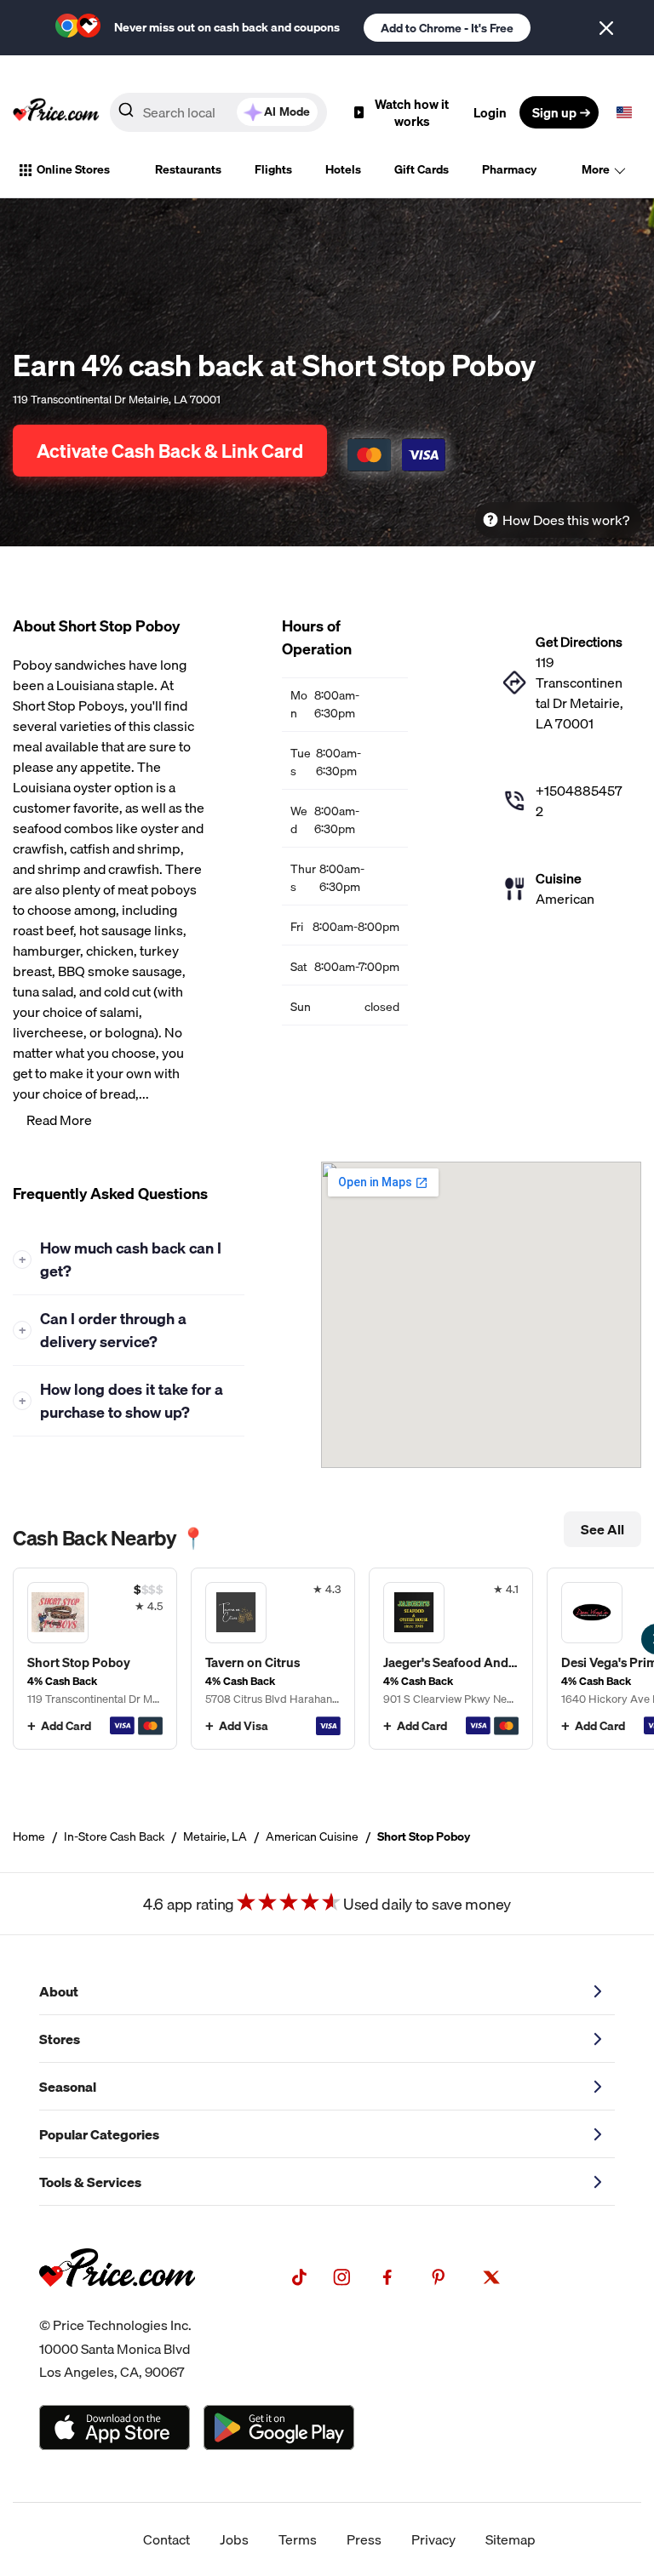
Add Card (66, 1726)
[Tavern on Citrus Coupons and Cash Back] (273, 1659)
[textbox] (624, 112)
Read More (59, 1120)
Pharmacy (509, 169)
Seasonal (68, 2087)
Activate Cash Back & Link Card (170, 451)
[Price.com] (117, 2304)
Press (364, 2539)
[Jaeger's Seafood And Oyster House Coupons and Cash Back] (451, 1659)
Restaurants (188, 169)
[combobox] (218, 112)
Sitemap (511, 2539)
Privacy (433, 2539)
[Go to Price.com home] (56, 112)
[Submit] (126, 113)
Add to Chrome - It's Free (447, 28)
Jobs (234, 2539)
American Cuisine (312, 1836)
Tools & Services (90, 2182)
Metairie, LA (215, 1836)
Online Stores (73, 169)
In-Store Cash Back (114, 1836)
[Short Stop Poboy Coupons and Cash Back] (95, 1659)
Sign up (554, 112)
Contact (166, 2539)
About (59, 1991)
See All (602, 1529)
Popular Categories (99, 2134)
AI (287, 111)
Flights (273, 169)
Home (29, 1836)
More (596, 169)
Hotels (343, 169)
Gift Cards (422, 169)
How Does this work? (566, 520)
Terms (298, 2539)
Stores (60, 2039)
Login (490, 112)
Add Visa (244, 1726)
